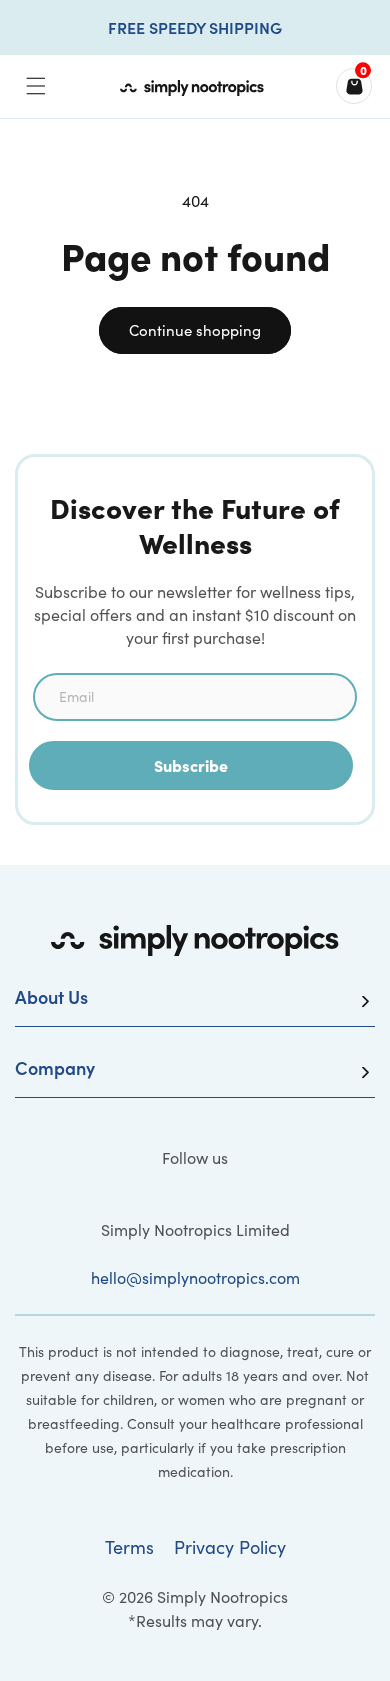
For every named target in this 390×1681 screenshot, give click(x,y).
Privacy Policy (230, 1547)
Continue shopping (195, 330)
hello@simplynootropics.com (195, 1277)
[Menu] (36, 86)
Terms (129, 1547)
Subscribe (191, 765)
